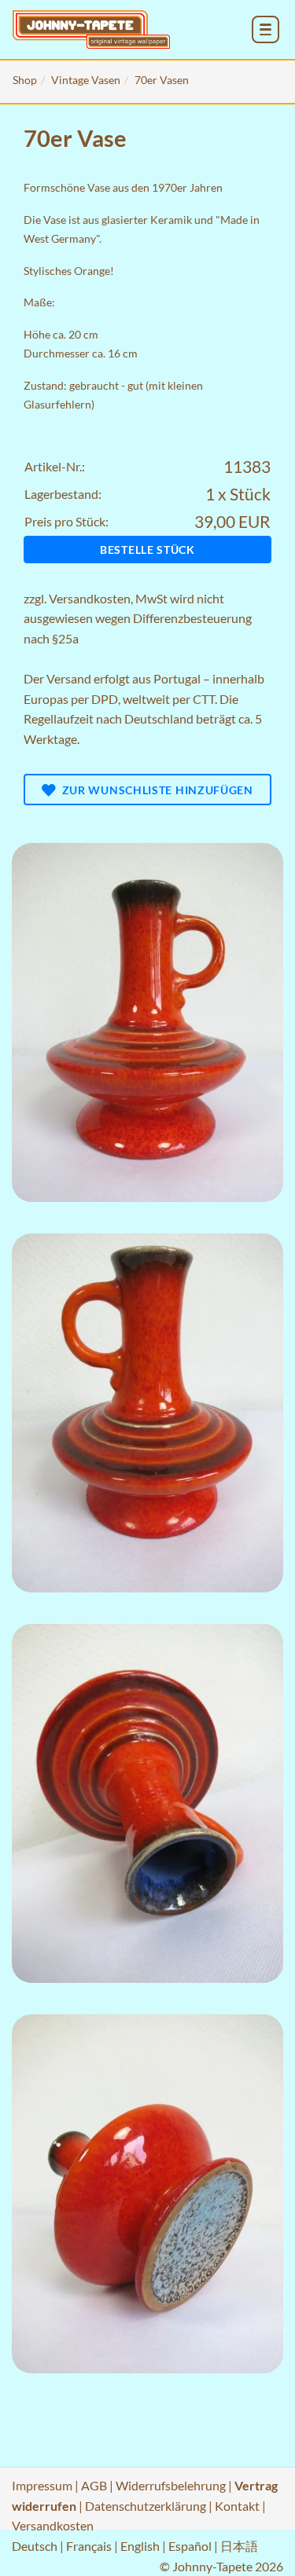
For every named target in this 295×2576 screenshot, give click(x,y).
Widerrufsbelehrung (171, 2485)
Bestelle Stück (147, 550)
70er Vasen (162, 80)
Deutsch (35, 2546)
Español (190, 2546)
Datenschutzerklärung (146, 2506)
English (140, 2546)
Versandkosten (90, 598)
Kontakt (237, 2506)
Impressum (42, 2485)
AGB (94, 2485)
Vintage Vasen (86, 80)
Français (89, 2546)
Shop (25, 80)
